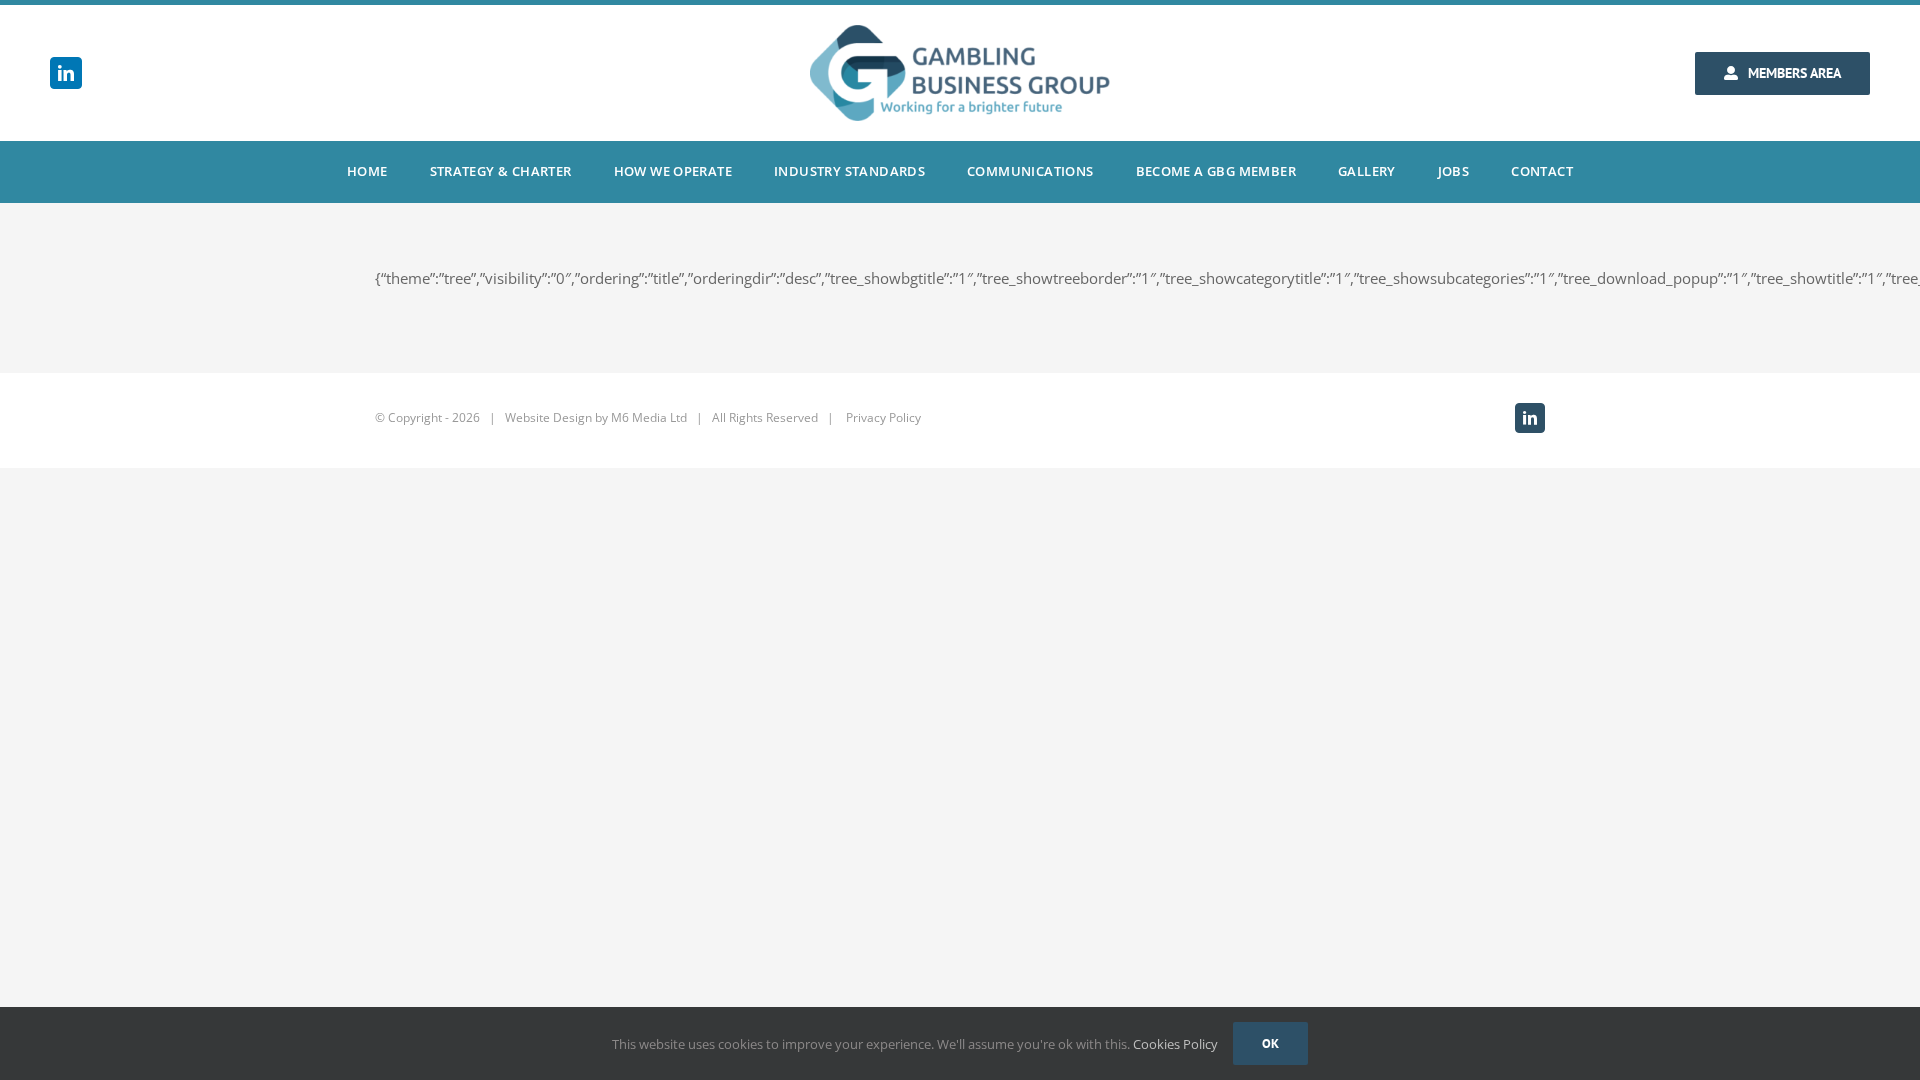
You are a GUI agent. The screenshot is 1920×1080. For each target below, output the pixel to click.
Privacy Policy (883, 417)
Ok (1270, 1043)
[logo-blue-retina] (960, 32)
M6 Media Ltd (649, 417)
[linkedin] (66, 73)
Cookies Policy (1175, 1044)
